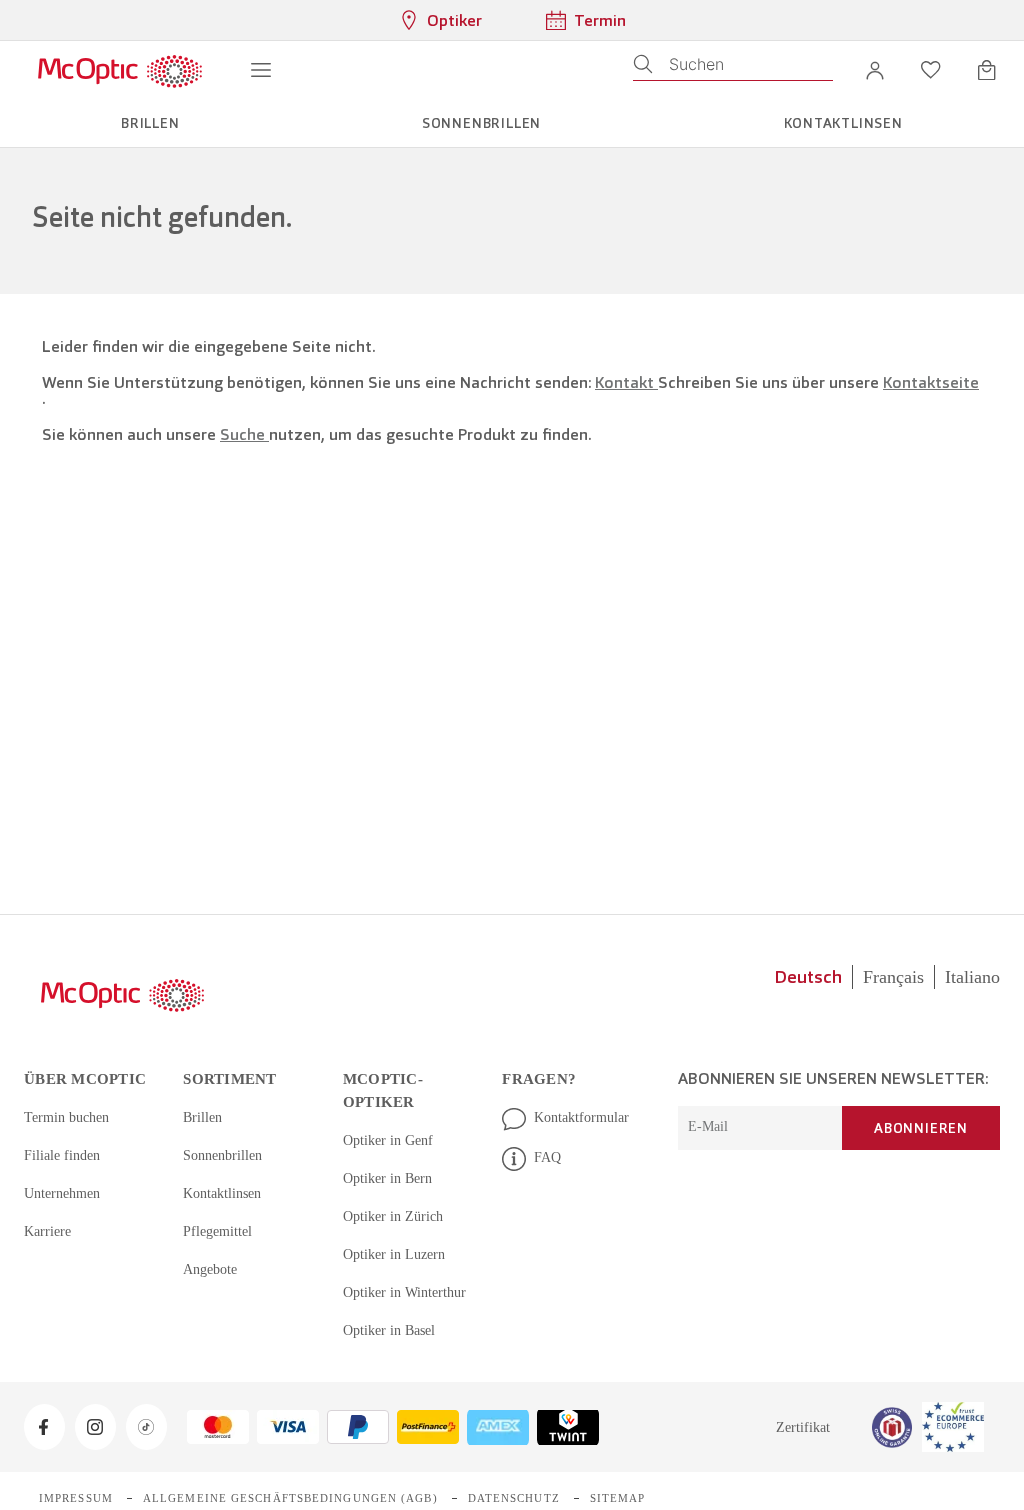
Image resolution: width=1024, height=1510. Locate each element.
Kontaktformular (585, 1117)
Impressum (74, 1474)
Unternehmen (67, 1193)
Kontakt (626, 382)
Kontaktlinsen (226, 1193)
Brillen (202, 1117)
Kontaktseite (931, 382)
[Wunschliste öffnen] (931, 70)
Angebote (213, 1269)
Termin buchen (70, 1117)
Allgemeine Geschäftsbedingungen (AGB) (279, 1474)
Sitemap (595, 1474)
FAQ (547, 1157)
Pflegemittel (221, 1231)
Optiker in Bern (389, 1155)
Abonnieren (921, 1128)
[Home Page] (119, 70)
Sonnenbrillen (226, 1155)
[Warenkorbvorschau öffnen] (987, 70)
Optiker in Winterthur (408, 1269)
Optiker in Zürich (394, 1193)
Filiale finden (63, 1155)
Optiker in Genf (389, 1117)
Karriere (49, 1231)
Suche (244, 434)
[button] (875, 70)
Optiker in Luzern (396, 1231)
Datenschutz (494, 1474)
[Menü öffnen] (261, 70)
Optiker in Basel (391, 1307)
